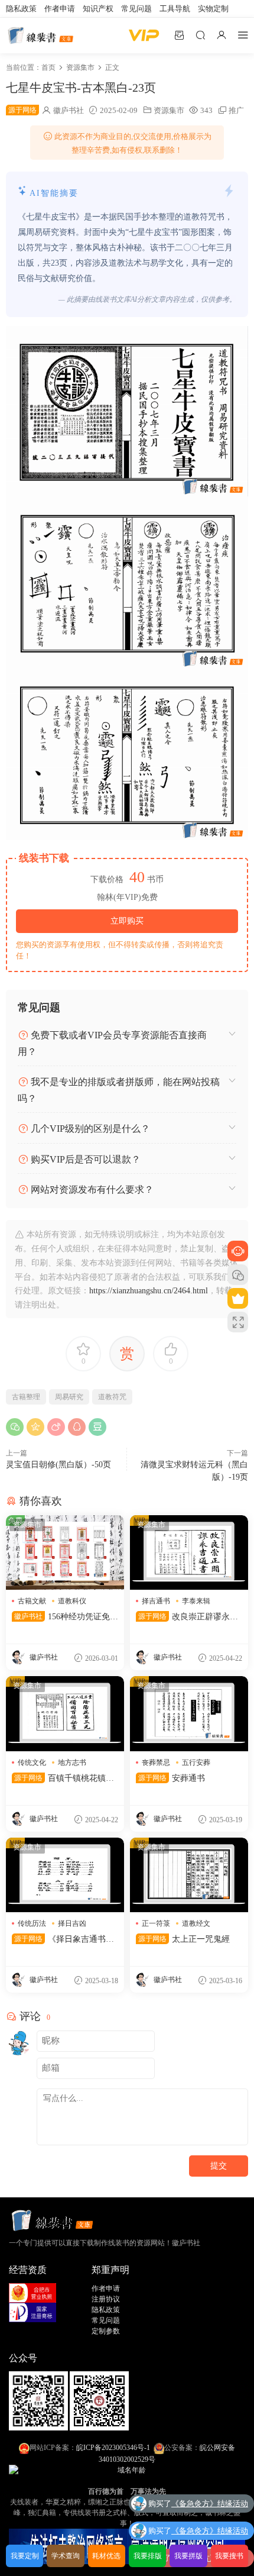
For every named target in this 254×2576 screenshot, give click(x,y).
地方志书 (72, 1762)
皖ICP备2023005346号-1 (113, 2448)
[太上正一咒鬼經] (189, 1875)
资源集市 (169, 110)
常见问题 (136, 9)
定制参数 (106, 2331)
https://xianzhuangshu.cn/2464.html (149, 1291)
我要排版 (148, 2556)
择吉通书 (156, 1601)
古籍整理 (26, 1397)
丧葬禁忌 (156, 1762)
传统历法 (32, 1923)
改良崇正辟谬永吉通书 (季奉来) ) (187, 1618)
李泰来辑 (196, 1601)
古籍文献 (32, 1601)
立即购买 (127, 921)
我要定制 (25, 2556)
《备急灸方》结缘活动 (210, 2504)
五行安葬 (196, 1762)
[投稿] (179, 35)
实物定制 (213, 9)
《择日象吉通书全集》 (63, 1940)
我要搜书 (229, 2556)
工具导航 (175, 9)
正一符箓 (156, 1923)
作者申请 (60, 9)
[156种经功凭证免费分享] (65, 1552)
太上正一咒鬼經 (184, 1939)
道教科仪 (72, 1601)
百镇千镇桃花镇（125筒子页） (65, 1779)
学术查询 (66, 2556)
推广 (236, 110)
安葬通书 (172, 1778)
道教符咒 (112, 1397)
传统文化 (32, 1762)
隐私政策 (21, 9)
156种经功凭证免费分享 (65, 1618)
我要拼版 (188, 2556)
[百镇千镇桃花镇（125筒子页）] (65, 1713)
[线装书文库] (41, 35)
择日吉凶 (72, 1923)
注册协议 (106, 2299)
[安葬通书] (189, 1713)
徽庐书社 (69, 110)
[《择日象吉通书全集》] (65, 1875)
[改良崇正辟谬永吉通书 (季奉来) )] (189, 1552)
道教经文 (196, 1923)
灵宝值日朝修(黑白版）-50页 (58, 1465)
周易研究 (69, 1397)
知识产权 (98, 9)
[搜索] (200, 35)
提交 (219, 2166)
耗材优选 (106, 2556)
